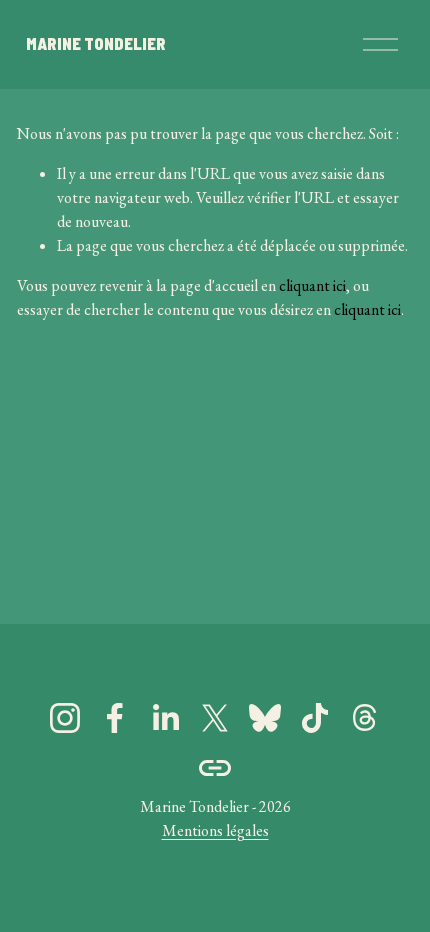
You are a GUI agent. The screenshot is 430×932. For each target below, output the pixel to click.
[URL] (215, 768)
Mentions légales (215, 830)
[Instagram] (65, 718)
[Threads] (365, 718)
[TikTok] (315, 718)
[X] (215, 718)
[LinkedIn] (165, 718)
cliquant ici (312, 285)
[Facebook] (115, 718)
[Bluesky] (265, 718)
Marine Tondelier (96, 43)
